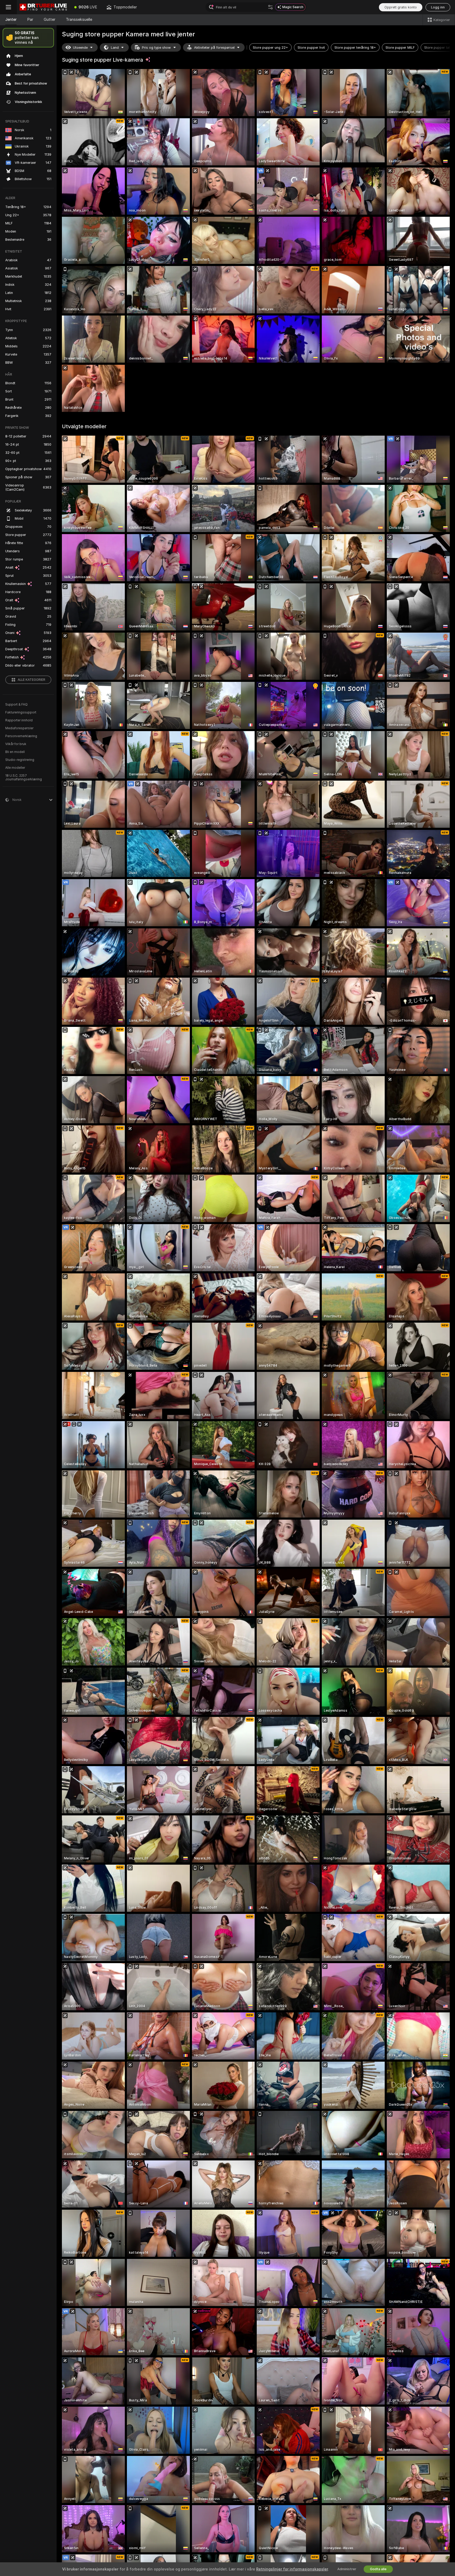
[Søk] (270, 7)
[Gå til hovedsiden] (43, 7)
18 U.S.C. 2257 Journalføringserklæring (24, 777)
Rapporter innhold (19, 720)
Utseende (80, 48)
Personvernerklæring (21, 736)
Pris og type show (156, 48)
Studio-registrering (20, 760)
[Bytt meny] (8, 7)
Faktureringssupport (21, 712)
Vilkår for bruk (16, 744)
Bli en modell (15, 752)
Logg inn (438, 7)
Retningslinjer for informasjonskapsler (292, 2569)
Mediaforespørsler (19, 728)
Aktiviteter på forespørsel (214, 48)
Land (115, 48)
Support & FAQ (16, 705)
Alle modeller (15, 768)
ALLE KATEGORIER (31, 680)
